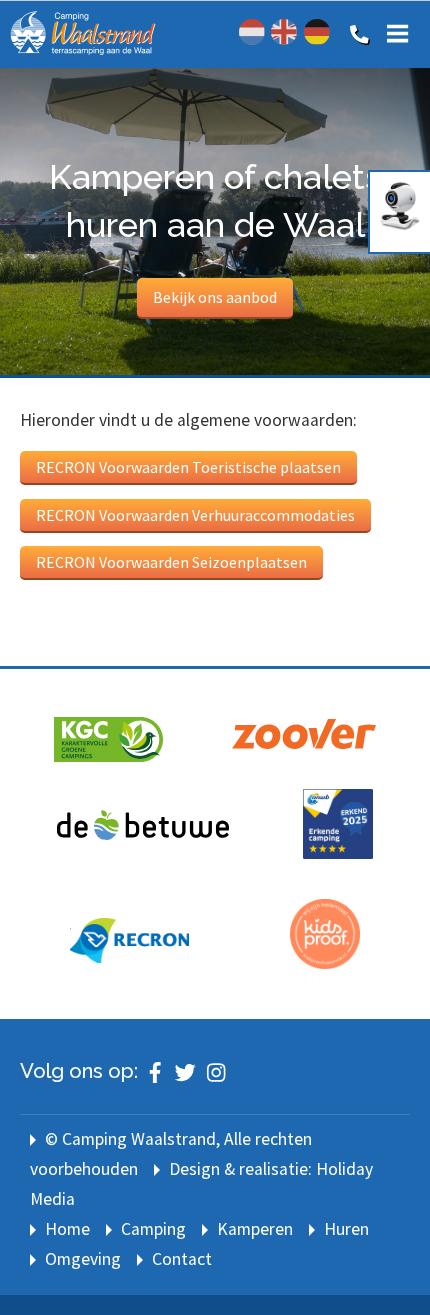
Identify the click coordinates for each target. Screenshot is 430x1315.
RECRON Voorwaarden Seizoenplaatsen (171, 562)
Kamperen (255, 1229)
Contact (182, 1259)
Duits (317, 32)
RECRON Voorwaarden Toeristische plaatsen (188, 467)
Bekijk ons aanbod (215, 297)
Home (67, 1229)
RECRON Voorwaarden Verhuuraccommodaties (195, 515)
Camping (153, 1229)
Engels (284, 32)
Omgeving (83, 1259)
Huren (346, 1229)
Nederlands (252, 32)
